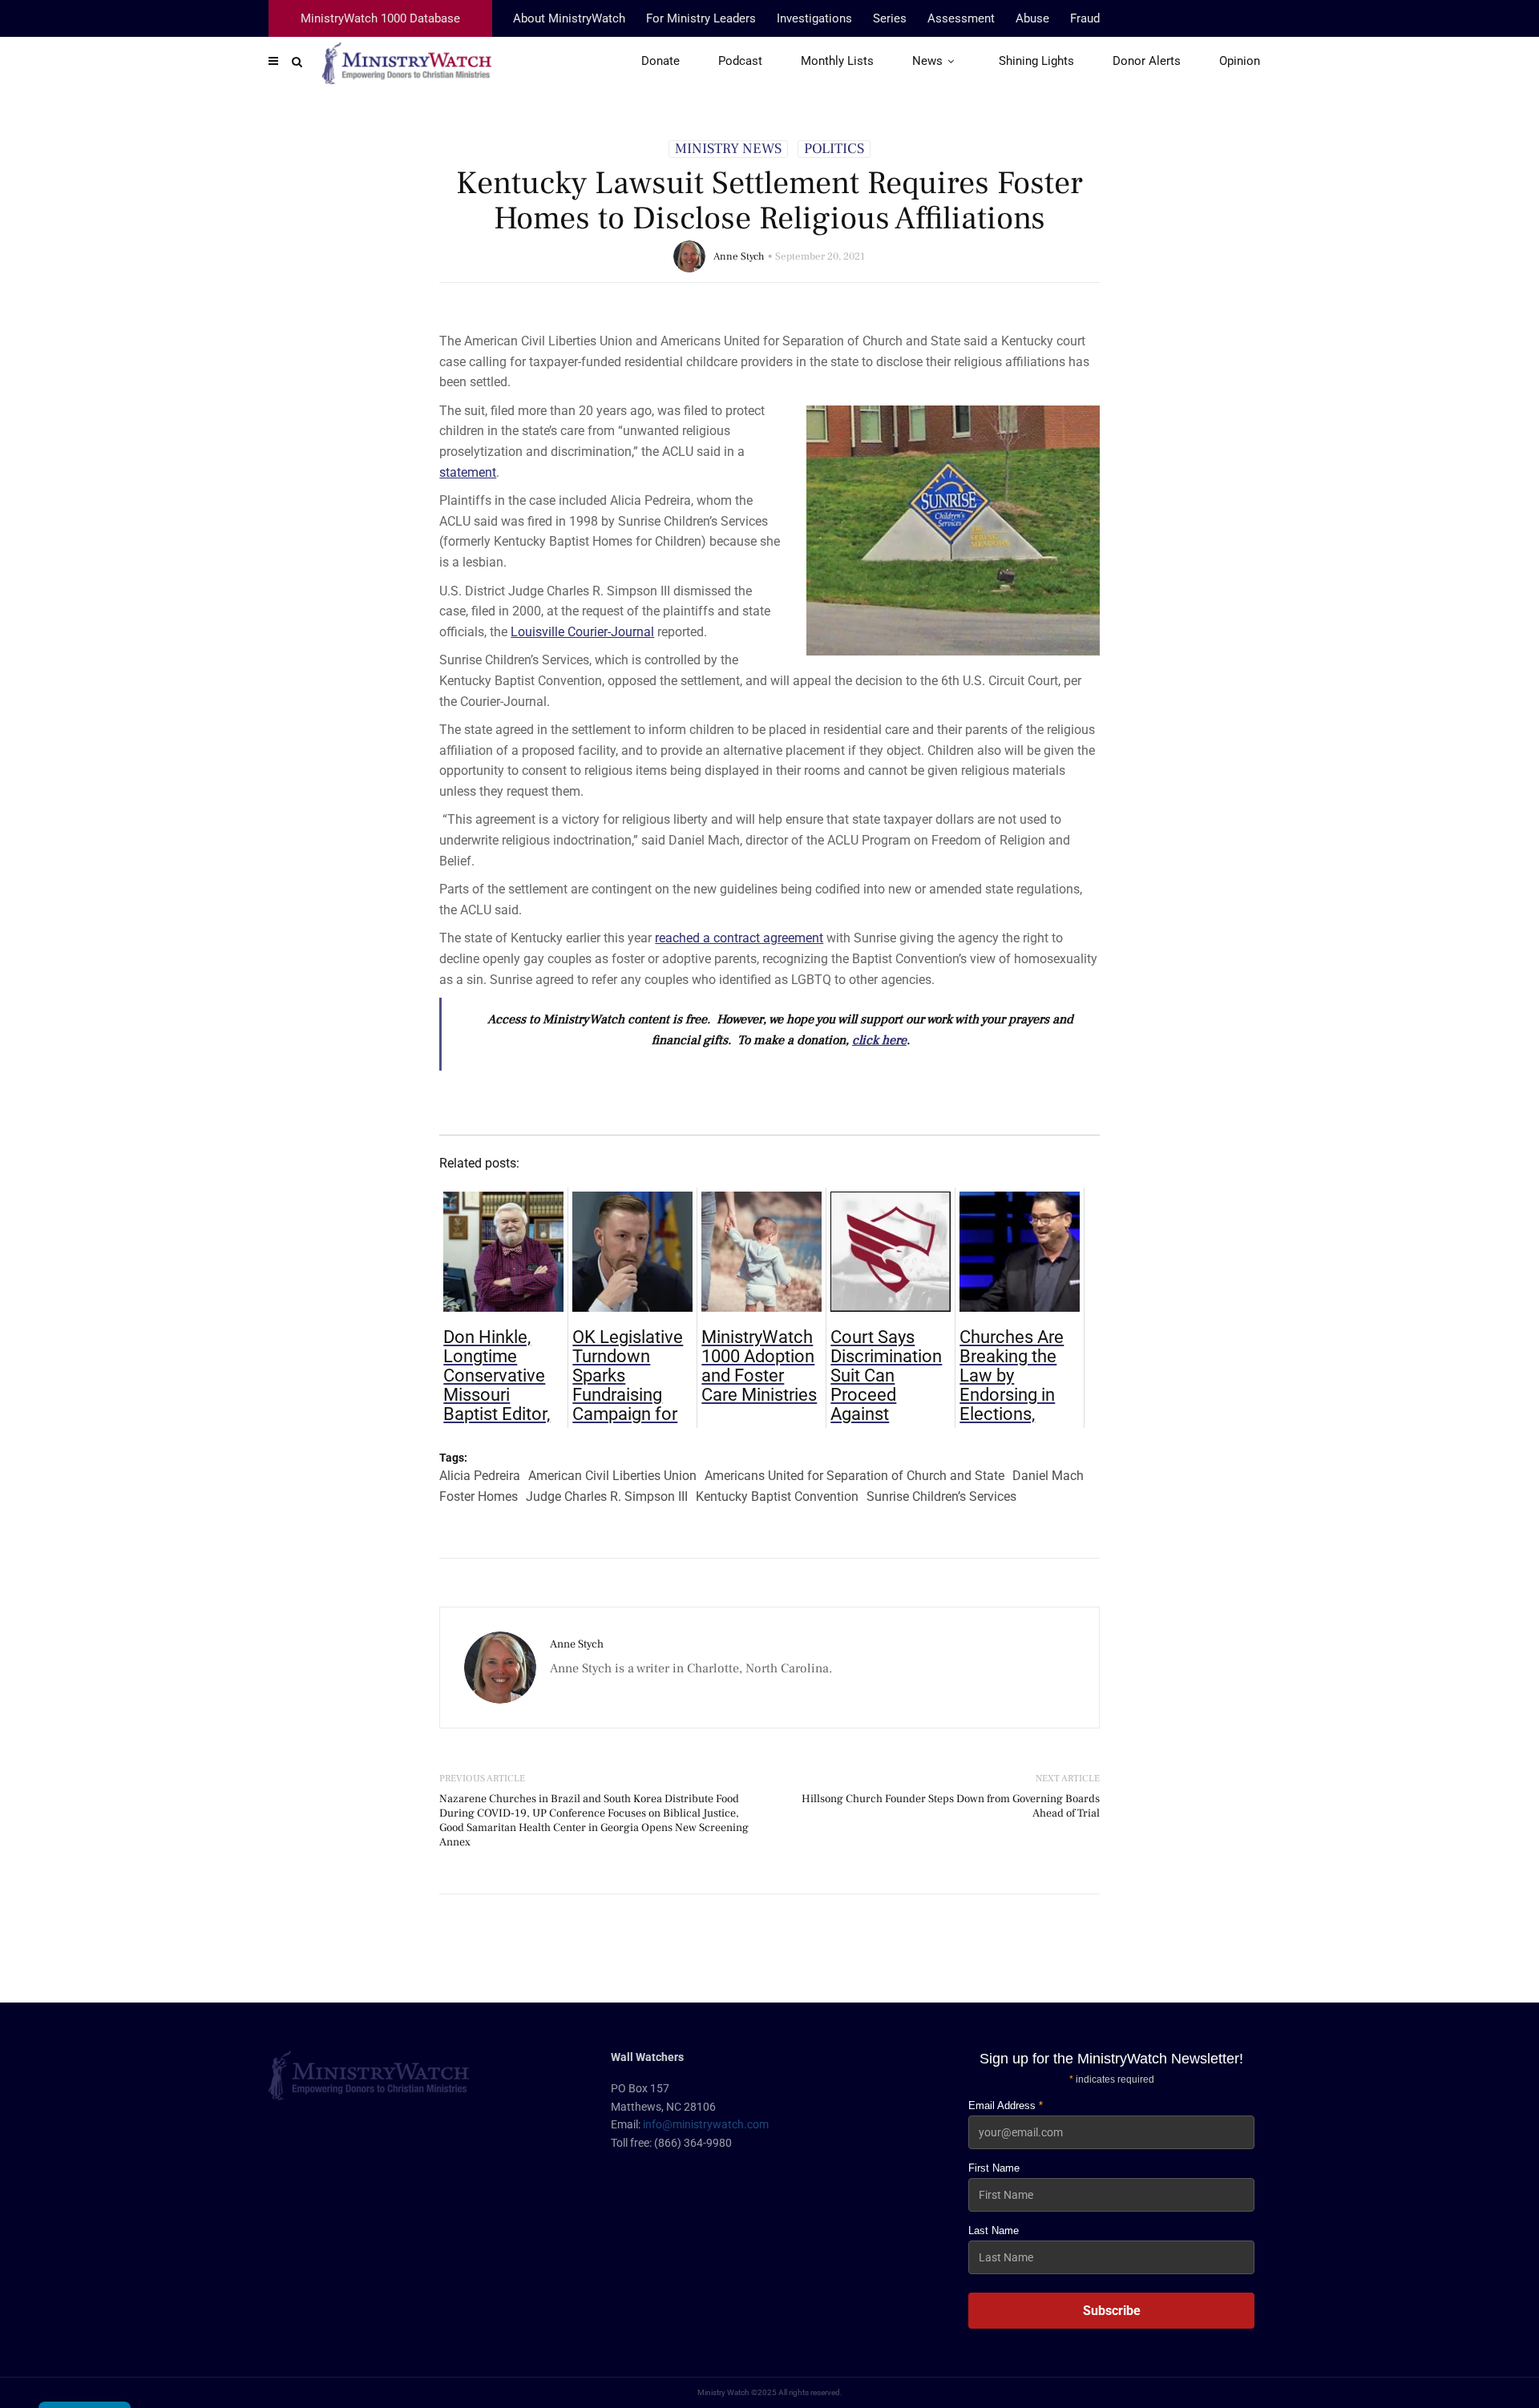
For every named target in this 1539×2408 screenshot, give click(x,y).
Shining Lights (1036, 61)
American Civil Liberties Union (612, 1476)
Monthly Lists (837, 61)
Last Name (994, 2231)
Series (890, 18)
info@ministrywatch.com (706, 2124)
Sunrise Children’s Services (941, 1496)
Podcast (740, 61)
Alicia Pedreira (480, 1476)
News (927, 61)
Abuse (1032, 18)
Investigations (814, 18)
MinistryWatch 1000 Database (380, 18)
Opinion (1240, 61)
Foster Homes (479, 1496)
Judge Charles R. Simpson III (607, 1496)
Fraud (1085, 18)
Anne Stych (739, 256)
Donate (660, 61)
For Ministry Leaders (701, 18)
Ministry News (728, 149)
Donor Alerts (1147, 61)
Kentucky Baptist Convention (777, 1496)
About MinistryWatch (569, 18)
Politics (834, 149)
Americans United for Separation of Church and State (854, 1476)
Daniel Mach (1048, 1476)
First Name (994, 2168)
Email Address (1006, 2105)
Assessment (961, 18)
